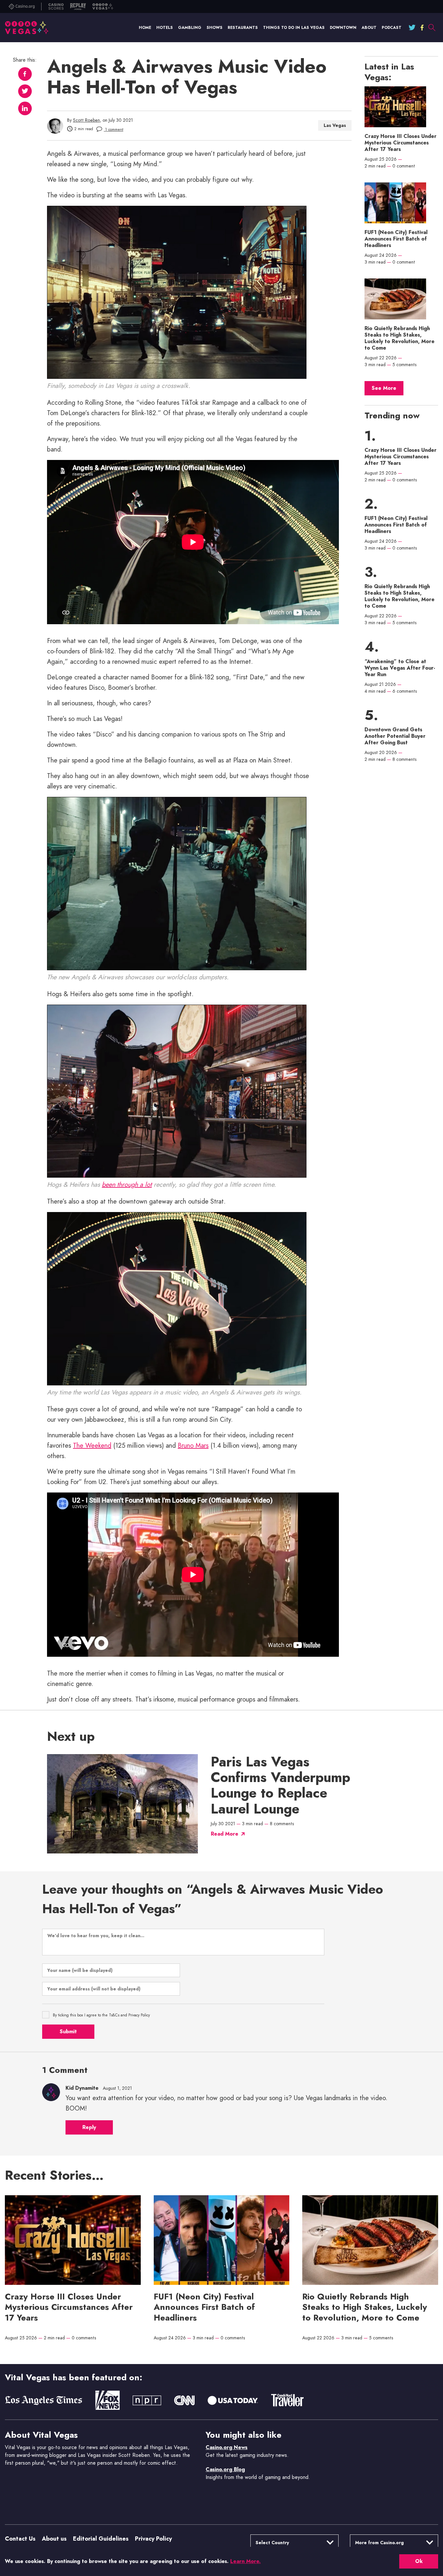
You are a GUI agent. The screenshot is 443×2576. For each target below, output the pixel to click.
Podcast (392, 28)
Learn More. (245, 2561)
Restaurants (243, 28)
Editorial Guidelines (101, 2539)
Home (145, 28)
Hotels (165, 28)
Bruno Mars (193, 1446)
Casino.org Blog (225, 2469)
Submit (68, 2031)
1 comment (114, 130)
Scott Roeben (86, 120)
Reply (89, 2127)
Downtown (343, 28)
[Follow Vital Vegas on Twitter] (412, 28)
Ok (419, 2561)
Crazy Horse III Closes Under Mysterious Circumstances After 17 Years (401, 143)
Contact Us (20, 2539)
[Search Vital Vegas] (432, 28)
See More (384, 388)
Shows (215, 28)
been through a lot (127, 1185)
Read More (225, 1834)
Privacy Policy (153, 2539)
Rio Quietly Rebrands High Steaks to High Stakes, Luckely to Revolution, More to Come (400, 338)
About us (54, 2539)
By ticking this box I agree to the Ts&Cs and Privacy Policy (101, 2015)
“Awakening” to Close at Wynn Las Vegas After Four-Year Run (400, 668)
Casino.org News (227, 2447)
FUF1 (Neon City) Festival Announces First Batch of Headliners (396, 239)
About (369, 28)
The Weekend (92, 1446)
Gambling (190, 28)
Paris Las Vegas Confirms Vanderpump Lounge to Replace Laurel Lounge (281, 1785)
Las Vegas (335, 125)
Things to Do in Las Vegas (294, 28)
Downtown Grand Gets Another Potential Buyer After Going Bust (395, 736)
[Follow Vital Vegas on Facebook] (422, 28)
